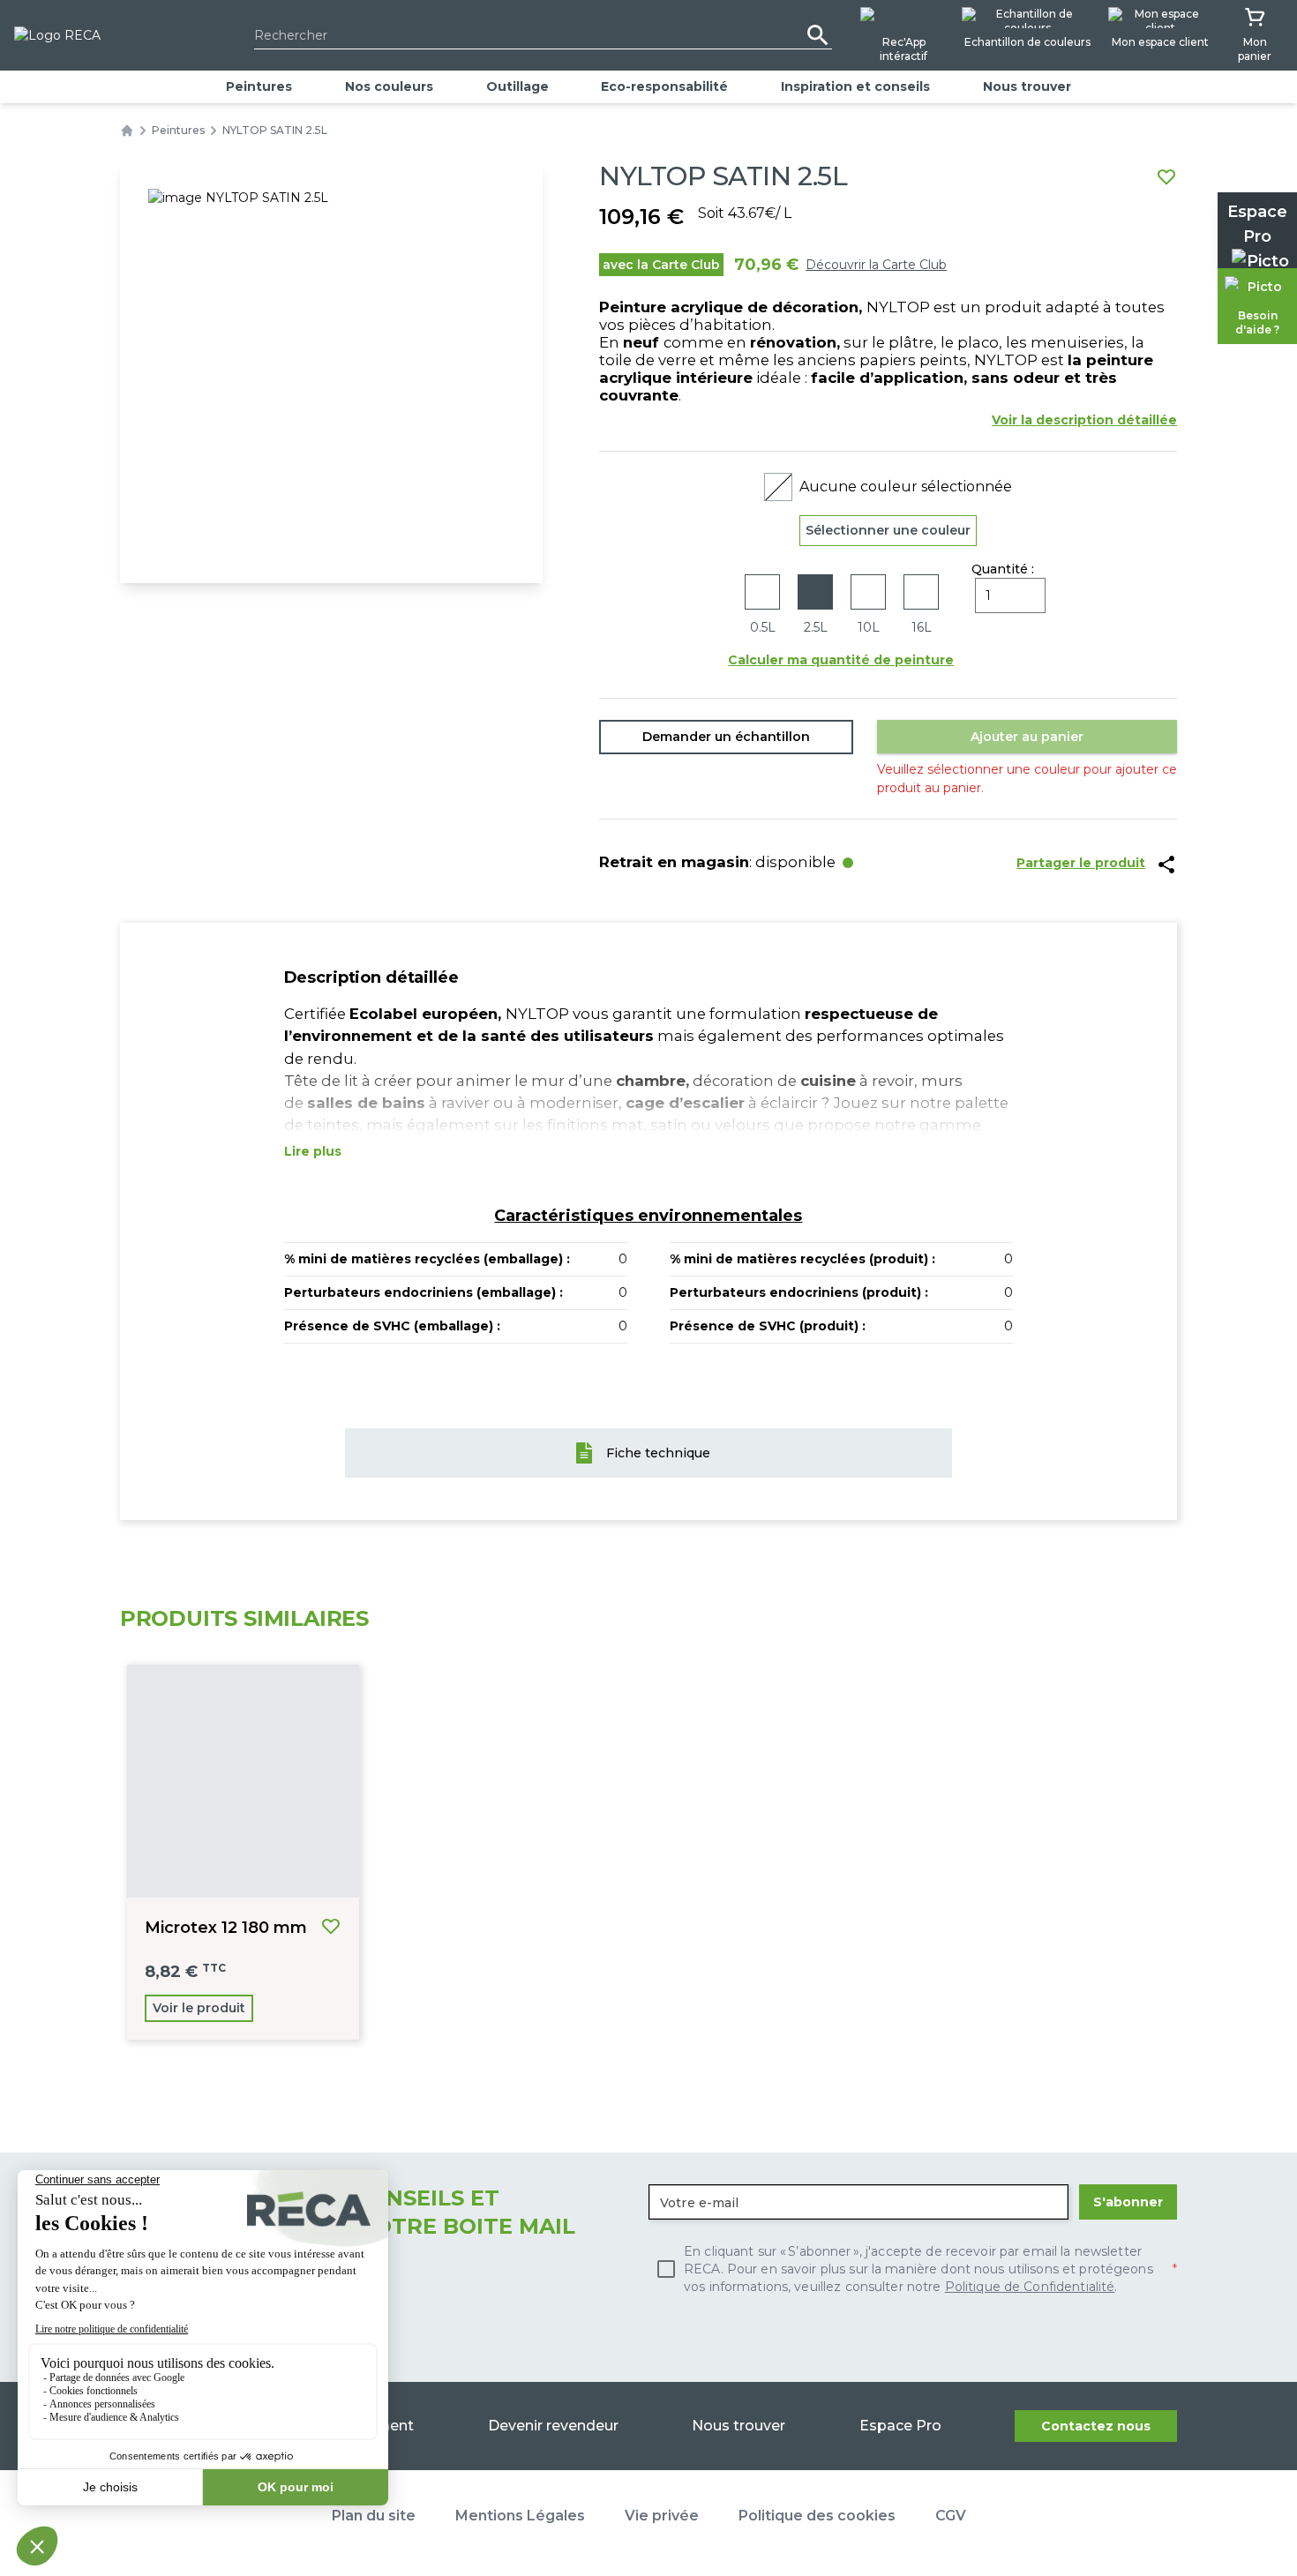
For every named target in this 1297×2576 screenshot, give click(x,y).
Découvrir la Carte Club (876, 265)
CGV (951, 2516)
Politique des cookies (817, 2516)
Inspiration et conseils (855, 86)
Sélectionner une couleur (888, 530)
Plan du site (374, 2516)
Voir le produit (199, 2008)
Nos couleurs (389, 86)
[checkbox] (913, 2269)
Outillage (517, 86)
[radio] (762, 606)
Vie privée (662, 2516)
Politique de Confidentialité (1030, 2287)
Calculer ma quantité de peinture (841, 660)
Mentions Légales (520, 2516)
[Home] (127, 131)
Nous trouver (1027, 86)
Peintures (259, 86)
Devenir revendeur (553, 2426)
